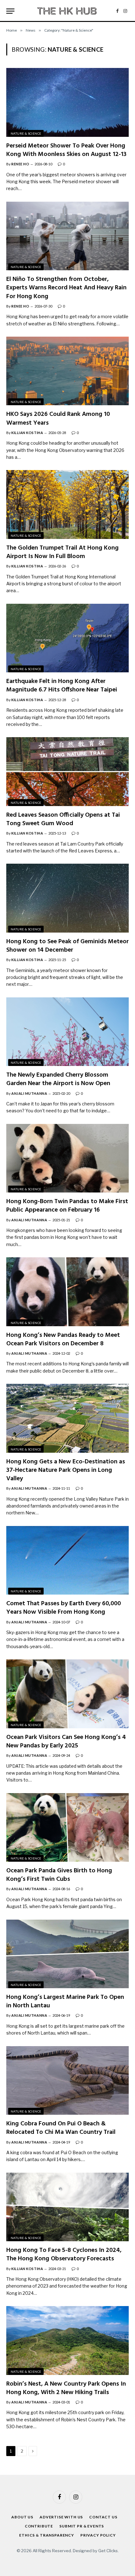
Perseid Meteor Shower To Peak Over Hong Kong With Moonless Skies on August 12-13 (66, 150)
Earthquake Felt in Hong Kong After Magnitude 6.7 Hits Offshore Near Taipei (62, 686)
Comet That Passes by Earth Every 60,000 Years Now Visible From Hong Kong (64, 1608)
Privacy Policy (98, 2535)
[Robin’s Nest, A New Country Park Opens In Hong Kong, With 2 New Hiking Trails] (67, 2340)
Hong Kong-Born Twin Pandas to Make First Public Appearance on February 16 (67, 1206)
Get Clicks (108, 2551)
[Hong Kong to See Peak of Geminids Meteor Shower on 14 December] (67, 898)
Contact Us (103, 2517)
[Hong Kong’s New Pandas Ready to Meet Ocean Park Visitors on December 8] (67, 1292)
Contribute (39, 2526)
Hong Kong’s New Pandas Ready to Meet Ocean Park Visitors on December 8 (63, 1340)
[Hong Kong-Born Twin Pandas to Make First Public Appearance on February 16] (67, 1158)
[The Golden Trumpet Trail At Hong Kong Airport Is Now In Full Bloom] (67, 504)
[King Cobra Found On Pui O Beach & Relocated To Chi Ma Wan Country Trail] (67, 2080)
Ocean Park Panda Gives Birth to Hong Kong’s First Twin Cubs (59, 1875)
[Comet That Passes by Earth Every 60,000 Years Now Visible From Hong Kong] (67, 1560)
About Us (22, 2517)
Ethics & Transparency (47, 2535)
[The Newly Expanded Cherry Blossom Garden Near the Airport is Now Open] (67, 1032)
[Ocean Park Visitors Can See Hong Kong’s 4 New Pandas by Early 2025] (67, 1694)
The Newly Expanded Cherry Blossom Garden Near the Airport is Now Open (58, 1079)
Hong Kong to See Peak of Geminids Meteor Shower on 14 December (67, 946)
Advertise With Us (61, 2517)
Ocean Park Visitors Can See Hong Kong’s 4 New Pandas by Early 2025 (66, 1742)
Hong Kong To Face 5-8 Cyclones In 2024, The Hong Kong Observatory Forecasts (64, 2255)
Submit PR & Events (82, 2526)
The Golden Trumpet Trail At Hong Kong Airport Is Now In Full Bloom (62, 552)
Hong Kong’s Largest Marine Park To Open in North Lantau (65, 2002)
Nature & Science (26, 133)
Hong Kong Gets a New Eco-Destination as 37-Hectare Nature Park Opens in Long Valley (66, 1470)
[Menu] (10, 11)
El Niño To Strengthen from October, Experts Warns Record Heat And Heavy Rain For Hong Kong (66, 288)
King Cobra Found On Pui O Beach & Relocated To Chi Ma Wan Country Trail (61, 2128)
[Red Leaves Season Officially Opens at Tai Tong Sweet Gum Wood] (67, 771)
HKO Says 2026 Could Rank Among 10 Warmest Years (58, 419)
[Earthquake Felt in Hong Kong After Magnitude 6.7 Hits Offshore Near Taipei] (67, 638)
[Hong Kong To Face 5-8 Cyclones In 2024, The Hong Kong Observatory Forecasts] (67, 2207)
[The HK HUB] (67, 11)
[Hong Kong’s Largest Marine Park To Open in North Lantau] (67, 1954)
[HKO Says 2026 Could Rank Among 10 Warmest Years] (67, 371)
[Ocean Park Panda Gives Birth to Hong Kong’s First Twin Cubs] (67, 1827)
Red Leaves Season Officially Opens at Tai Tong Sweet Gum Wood (63, 819)
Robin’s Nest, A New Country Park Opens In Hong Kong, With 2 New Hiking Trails (66, 2388)
